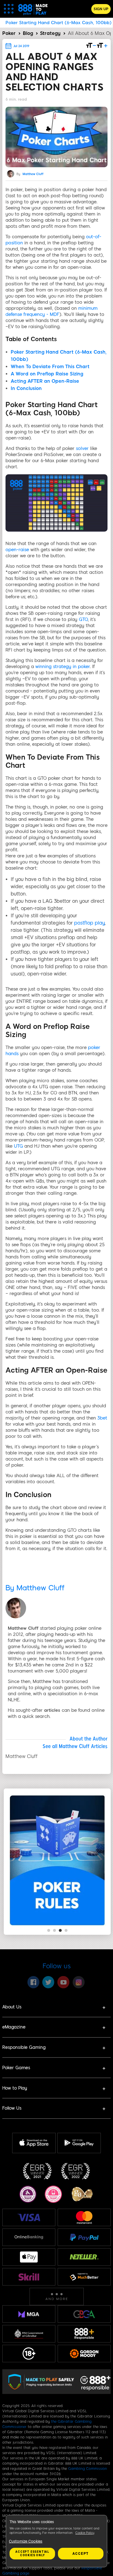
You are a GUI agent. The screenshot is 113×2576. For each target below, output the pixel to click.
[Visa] (29, 2217)
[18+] (29, 2354)
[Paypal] (84, 2237)
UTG (18, 1146)
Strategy (50, 33)
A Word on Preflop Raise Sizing (47, 374)
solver (82, 448)
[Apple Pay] (29, 2257)
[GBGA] (84, 2314)
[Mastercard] (84, 2217)
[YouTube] (63, 1982)
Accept (81, 2554)
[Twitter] (48, 1982)
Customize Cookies (26, 2541)
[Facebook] (33, 1982)
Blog (28, 33)
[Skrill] (29, 2277)
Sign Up (101, 9)
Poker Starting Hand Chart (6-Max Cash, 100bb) (59, 23)
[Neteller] (84, 2257)
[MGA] (29, 2314)
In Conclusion (26, 388)
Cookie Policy (85, 2533)
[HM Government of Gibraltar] (29, 2334)
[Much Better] (84, 2277)
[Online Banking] (29, 2237)
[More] (57, 2297)
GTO (83, 619)
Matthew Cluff (33, 174)
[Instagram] (79, 1982)
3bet (102, 1418)
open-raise (17, 550)
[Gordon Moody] (84, 2354)
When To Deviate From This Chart (50, 367)
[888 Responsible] (84, 2334)
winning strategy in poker (63, 667)
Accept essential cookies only (32, 2553)
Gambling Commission (88, 2469)
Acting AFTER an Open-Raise (45, 381)
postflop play (89, 923)
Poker (9, 33)
